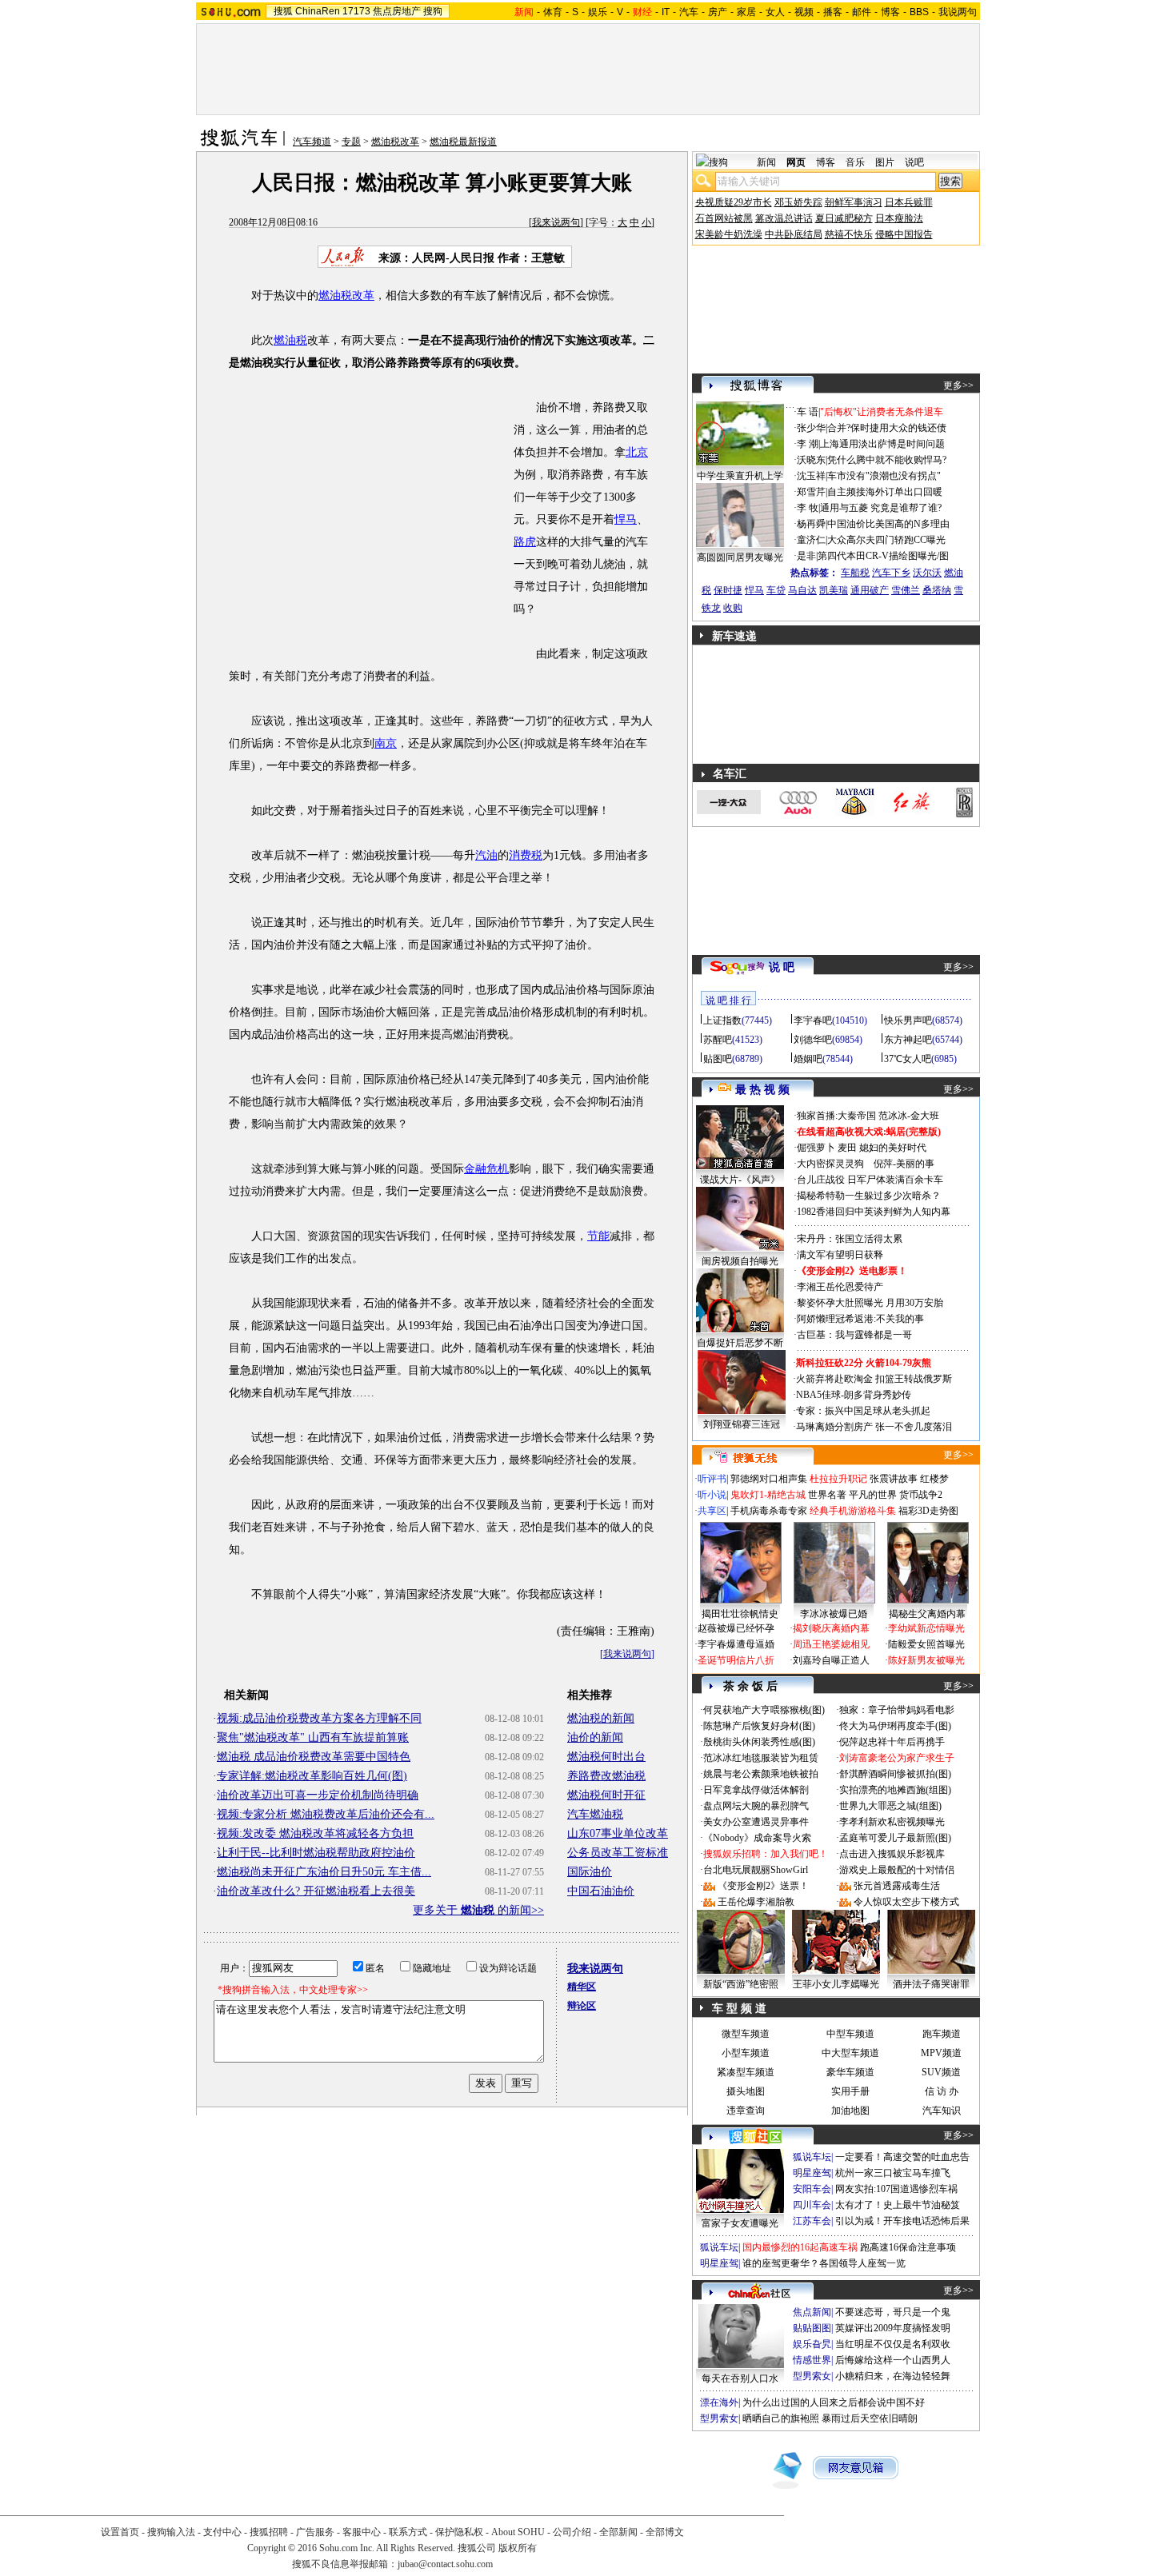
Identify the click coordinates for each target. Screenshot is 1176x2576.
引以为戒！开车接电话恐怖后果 (902, 2221)
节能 (598, 1236)
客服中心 (362, 2532)
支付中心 (222, 2532)
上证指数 (722, 1020)
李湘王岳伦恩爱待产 (840, 1287)
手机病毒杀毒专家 (769, 1511)
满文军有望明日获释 (840, 1255)
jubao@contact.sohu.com (445, 2564)
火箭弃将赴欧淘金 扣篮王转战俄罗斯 (874, 1379)
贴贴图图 (812, 2328)
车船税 (855, 573)
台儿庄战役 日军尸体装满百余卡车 (870, 1180)
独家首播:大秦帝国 (836, 1116)
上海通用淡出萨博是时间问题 (882, 444)
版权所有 (518, 2548)
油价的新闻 (595, 1737)
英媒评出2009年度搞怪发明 (893, 2328)
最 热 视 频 (762, 1090)
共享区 (712, 1511)
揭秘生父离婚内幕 (927, 1614)
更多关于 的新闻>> (478, 1910)
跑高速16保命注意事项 (908, 2247)
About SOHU (518, 2532)
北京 (637, 452)
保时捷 (728, 590)
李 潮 (808, 444)
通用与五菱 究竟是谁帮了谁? (881, 508)
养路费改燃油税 (606, 1776)
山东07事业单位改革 (618, 1833)
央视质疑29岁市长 (734, 202)
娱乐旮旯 (812, 2344)
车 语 (808, 412)
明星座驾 (812, 2173)
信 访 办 (942, 2091)
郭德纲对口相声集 (769, 1479)
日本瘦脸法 (899, 218)
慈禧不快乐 (849, 234)
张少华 (811, 428)
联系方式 (408, 2532)
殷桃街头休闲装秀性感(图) (759, 1742)
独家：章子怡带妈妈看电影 (897, 1710)
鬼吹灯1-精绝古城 (768, 1495)
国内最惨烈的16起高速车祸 (800, 2247)
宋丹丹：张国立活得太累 (850, 1239)
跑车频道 (942, 2034)
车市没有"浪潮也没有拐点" (884, 476)
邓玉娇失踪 (798, 202)
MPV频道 (941, 2053)
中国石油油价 (601, 1891)
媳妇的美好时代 (893, 1148)
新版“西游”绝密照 (741, 1984)
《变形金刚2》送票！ (763, 1886)
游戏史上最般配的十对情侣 (897, 1870)
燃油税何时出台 (606, 1757)
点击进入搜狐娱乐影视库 (892, 1854)
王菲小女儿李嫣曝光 (836, 1984)
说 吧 (782, 967)
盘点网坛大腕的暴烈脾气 (756, 1806)
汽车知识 (942, 2111)
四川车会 (812, 2205)
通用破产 (870, 590)
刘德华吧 (813, 1040)
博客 (890, 12)
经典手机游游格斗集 (853, 1511)
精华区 (582, 1987)
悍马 (626, 519)
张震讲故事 (894, 1479)
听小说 (712, 1495)
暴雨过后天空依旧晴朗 (870, 2418)
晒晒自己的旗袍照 (781, 2418)
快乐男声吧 (908, 1020)
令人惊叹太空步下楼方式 (906, 1902)
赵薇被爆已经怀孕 (736, 1628)
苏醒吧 (718, 1040)
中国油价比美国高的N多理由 (888, 524)
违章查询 (746, 2111)
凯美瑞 (834, 590)
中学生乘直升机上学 (740, 476)
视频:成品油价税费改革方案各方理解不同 (319, 1718)
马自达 (802, 590)
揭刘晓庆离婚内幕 (831, 1628)
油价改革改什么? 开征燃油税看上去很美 (316, 1891)
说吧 (914, 162)
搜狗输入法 (171, 2532)
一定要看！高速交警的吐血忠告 (902, 2157)
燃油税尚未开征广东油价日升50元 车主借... (324, 1872)
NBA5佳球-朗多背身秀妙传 (854, 1395)
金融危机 (486, 1169)
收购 (733, 608)
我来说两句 (556, 222)
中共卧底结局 (794, 234)
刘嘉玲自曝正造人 (831, 1660)
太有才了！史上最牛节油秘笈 (898, 2205)
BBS (919, 12)
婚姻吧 (808, 1059)
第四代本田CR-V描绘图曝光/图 (883, 556)
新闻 (766, 162)
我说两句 (958, 12)
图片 (885, 162)
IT (666, 12)
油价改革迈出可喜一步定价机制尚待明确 (318, 1795)
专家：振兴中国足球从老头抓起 (863, 1411)
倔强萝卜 (816, 1148)
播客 (833, 12)
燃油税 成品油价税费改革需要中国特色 (314, 1757)
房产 (718, 12)
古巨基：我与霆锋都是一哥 (854, 1335)
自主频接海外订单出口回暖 (885, 492)
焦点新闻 (812, 2312)
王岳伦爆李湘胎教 (756, 1902)
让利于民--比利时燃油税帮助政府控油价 (316, 1853)
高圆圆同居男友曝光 (740, 557)
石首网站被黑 (724, 218)
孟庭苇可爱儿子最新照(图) (895, 1838)
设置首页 (120, 2532)
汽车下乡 (891, 573)
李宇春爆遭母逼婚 (736, 1644)
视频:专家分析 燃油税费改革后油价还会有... (326, 1814)
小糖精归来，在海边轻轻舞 (893, 2376)
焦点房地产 (397, 11)
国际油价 (590, 1872)
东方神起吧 (908, 1040)
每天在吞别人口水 (740, 2378)
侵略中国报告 (904, 234)
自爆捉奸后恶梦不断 (740, 1343)
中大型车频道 (850, 2053)
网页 (796, 162)
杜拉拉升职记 (838, 1479)
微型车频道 (746, 2034)
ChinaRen (318, 11)
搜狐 (283, 11)
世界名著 (827, 1495)
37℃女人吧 (908, 1059)
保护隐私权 (459, 2532)
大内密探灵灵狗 (830, 1164)
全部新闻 (618, 2532)
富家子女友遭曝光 (740, 2223)
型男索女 (812, 2376)
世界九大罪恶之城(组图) (890, 1806)
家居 (746, 12)
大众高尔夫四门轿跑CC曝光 (886, 540)
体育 (553, 12)
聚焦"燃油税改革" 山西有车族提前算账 (313, 1737)
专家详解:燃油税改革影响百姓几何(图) (312, 1776)
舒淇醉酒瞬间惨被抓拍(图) (895, 1774)
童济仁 (811, 540)
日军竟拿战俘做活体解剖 (756, 1790)
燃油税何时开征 (606, 1795)
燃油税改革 (395, 142)
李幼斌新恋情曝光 (926, 1628)
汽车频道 (312, 142)
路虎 (525, 542)
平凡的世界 (873, 1495)
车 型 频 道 (739, 2009)
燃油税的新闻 (601, 1718)
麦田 (847, 1148)
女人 (775, 12)
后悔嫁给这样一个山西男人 (893, 2360)
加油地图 (850, 2111)
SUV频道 (941, 2072)
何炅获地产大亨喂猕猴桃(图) (764, 1710)
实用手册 (850, 2091)
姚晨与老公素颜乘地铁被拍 (761, 1774)
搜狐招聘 (269, 2532)
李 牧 (808, 508)
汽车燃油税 (595, 1814)
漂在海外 (719, 2402)
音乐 (855, 162)
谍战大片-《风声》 (740, 1180)
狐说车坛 (812, 2157)
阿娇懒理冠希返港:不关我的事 (860, 1319)
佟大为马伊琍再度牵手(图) (895, 1726)
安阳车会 (812, 2189)
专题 (351, 142)
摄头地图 (746, 2091)
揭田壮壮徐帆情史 (740, 1614)
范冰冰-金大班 (909, 1116)
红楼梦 (934, 1479)
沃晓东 (811, 460)
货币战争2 (921, 1495)
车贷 (776, 590)
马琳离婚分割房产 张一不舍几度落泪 (874, 1427)
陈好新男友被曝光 (926, 1660)
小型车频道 (746, 2053)
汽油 (486, 855)
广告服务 (315, 2532)
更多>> (958, 385)
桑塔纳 (937, 590)
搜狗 (433, 11)
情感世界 (812, 2360)
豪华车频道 (850, 2072)
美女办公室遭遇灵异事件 (756, 1822)
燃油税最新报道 (463, 142)
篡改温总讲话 (784, 218)
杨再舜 (811, 524)
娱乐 (598, 12)
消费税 (526, 855)
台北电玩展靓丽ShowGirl (756, 1870)
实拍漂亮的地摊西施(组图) (895, 1790)
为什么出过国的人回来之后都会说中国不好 (834, 2402)
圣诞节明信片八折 (736, 1660)
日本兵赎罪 (909, 202)
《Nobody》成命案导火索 (757, 1838)
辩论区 (582, 2006)
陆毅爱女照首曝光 (926, 1644)
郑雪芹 (811, 492)
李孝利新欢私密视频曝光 (892, 1822)
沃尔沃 (927, 573)
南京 (386, 743)
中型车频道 (850, 2034)
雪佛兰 (906, 590)
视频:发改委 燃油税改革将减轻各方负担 (315, 1833)
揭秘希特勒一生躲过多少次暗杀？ (869, 1196)
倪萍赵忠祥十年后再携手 (892, 1742)
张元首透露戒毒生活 (897, 1886)
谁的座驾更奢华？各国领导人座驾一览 (824, 2263)
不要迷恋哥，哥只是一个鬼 (893, 2312)
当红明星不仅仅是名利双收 (893, 2344)
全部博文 (665, 2532)
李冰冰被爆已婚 (834, 1614)
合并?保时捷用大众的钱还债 (887, 428)
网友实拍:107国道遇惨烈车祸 (896, 2189)
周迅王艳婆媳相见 (831, 1644)
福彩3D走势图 (928, 1511)
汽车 (689, 12)
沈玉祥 (811, 476)
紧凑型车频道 (746, 2072)
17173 (356, 11)
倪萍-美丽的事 (904, 1164)
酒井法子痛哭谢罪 (931, 1984)
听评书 (712, 1479)
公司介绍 (572, 2532)
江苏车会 (812, 2221)
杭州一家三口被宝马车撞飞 (893, 2173)
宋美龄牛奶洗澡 (729, 234)
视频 (804, 12)
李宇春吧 (813, 1020)
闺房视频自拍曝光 (740, 1261)
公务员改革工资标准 (618, 1853)
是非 (806, 556)
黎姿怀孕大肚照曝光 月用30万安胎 (870, 1303)
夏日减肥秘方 (844, 218)
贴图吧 (718, 1059)
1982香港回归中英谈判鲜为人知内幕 (874, 1212)
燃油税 (290, 340)
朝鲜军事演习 (854, 202)
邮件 (862, 12)
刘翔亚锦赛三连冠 (742, 1424)
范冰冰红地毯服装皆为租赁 (761, 1758)
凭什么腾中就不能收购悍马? (887, 460)
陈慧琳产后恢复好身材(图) (759, 1726)
